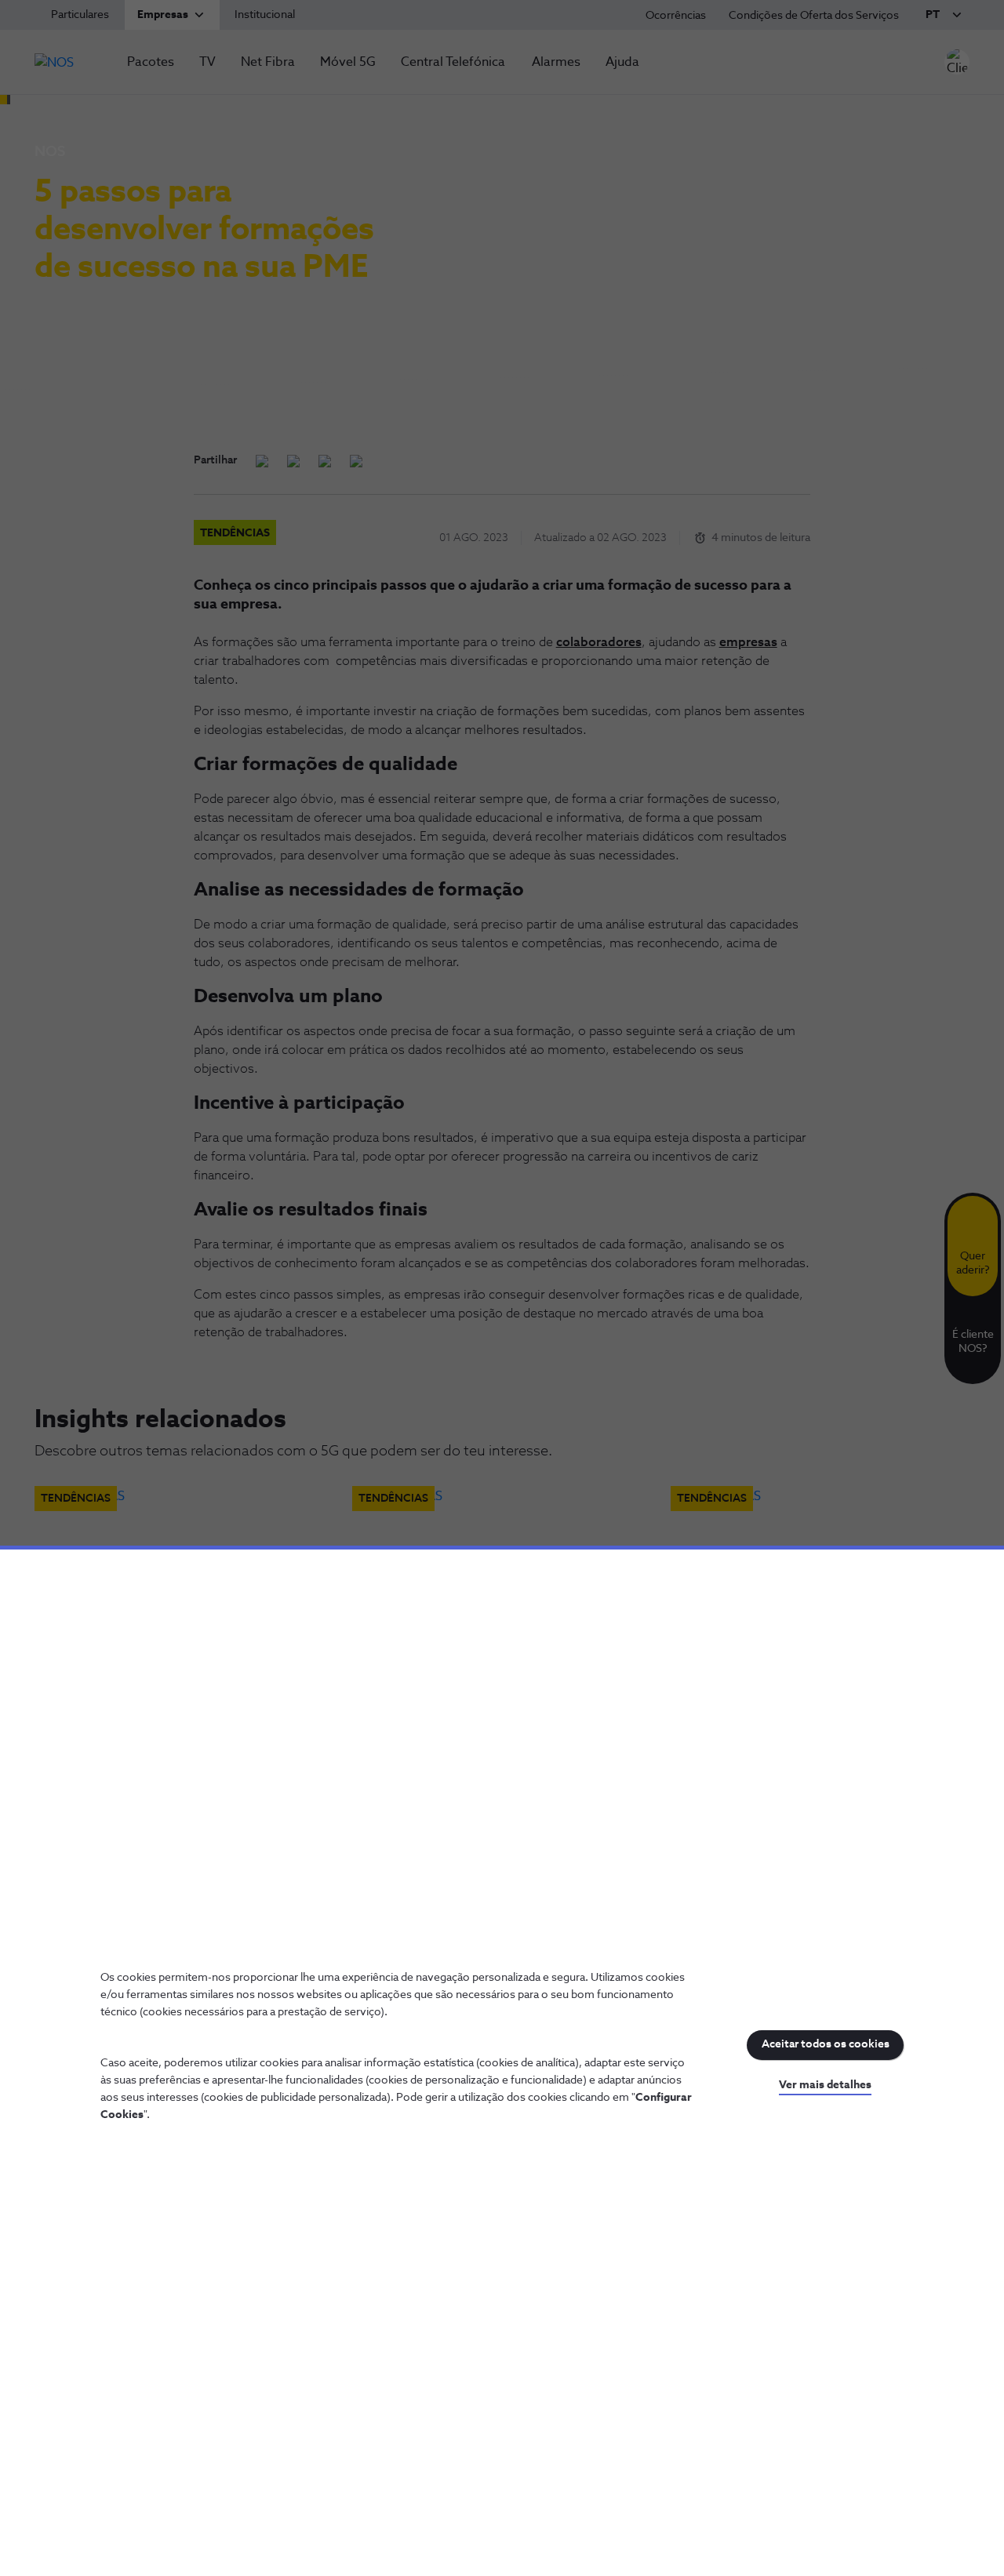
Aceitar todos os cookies (826, 2044)
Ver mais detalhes (825, 2085)
